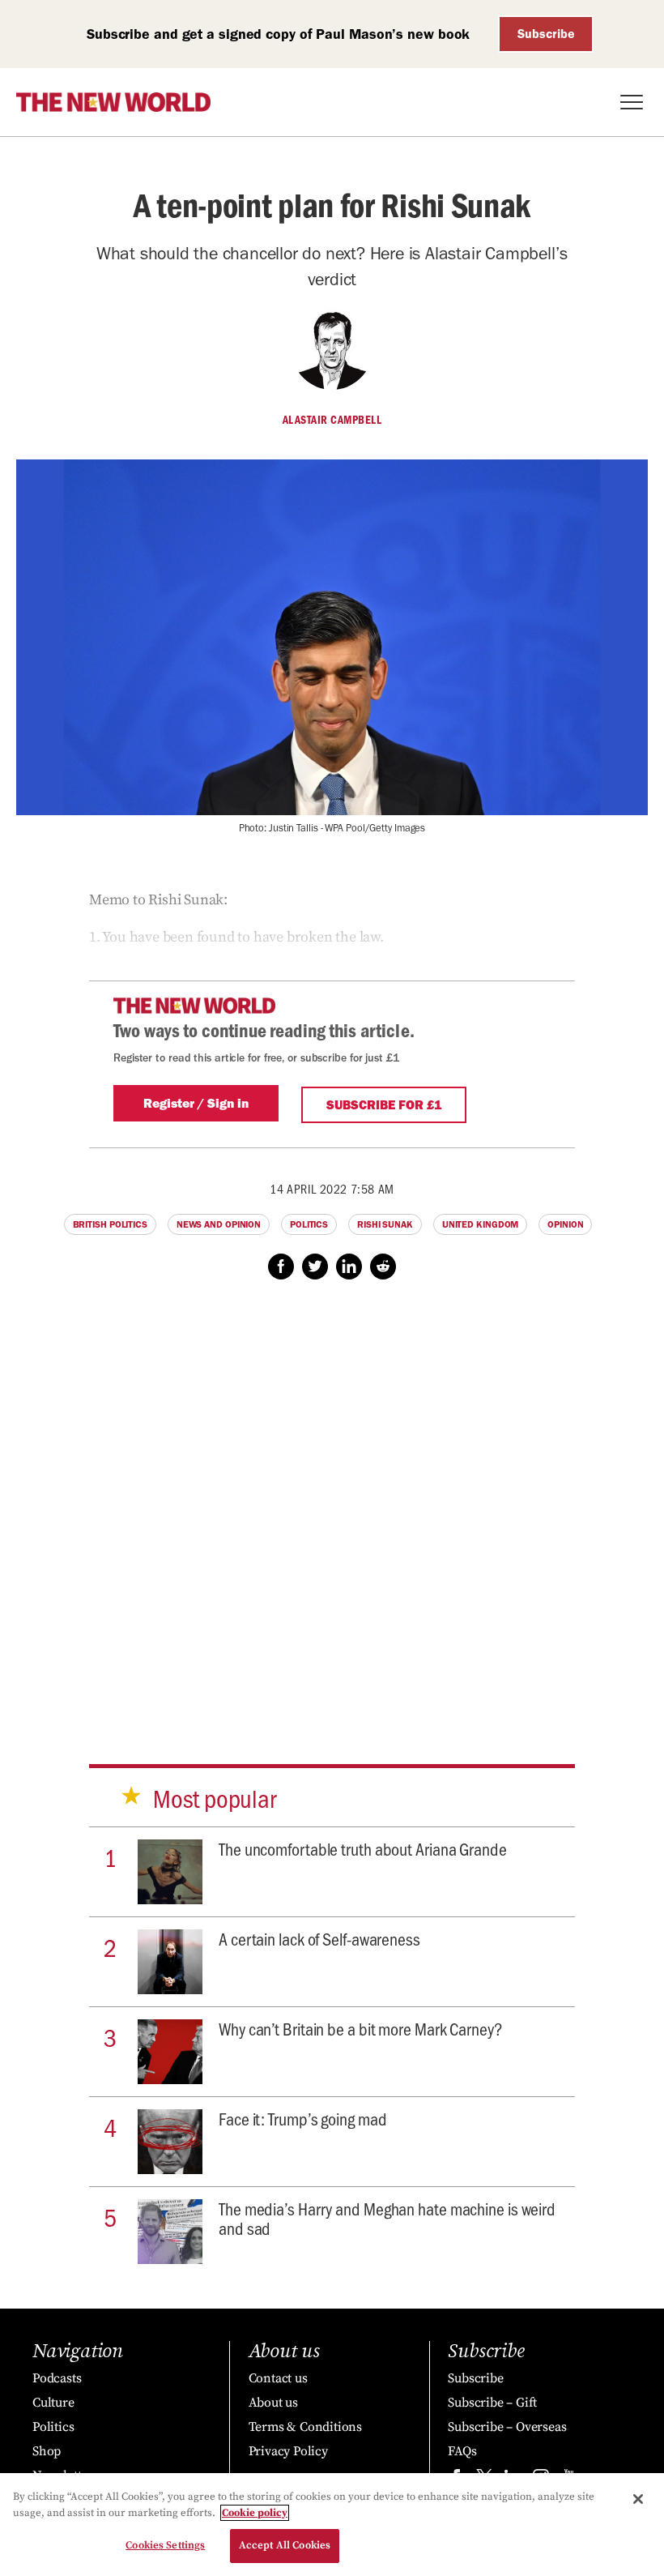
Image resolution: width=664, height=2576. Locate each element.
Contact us (278, 2378)
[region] (332, 2525)
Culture (53, 2403)
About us (273, 2403)
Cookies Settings (165, 2545)
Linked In (349, 1267)
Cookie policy (255, 2513)
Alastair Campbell (332, 420)
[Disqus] (332, 1506)
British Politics (110, 1224)
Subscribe (546, 34)
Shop (47, 2451)
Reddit (383, 1267)
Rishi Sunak (385, 1224)
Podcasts (57, 2378)
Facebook (281, 1267)
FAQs (462, 2451)
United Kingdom (481, 1224)
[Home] (113, 102)
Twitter (315, 1267)
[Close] (638, 2499)
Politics (309, 1224)
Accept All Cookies (285, 2545)
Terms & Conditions (305, 2427)
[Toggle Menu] (632, 102)
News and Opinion (219, 1224)
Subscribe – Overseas (507, 2427)
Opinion (565, 1224)
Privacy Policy (288, 2451)
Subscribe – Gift (492, 2403)
